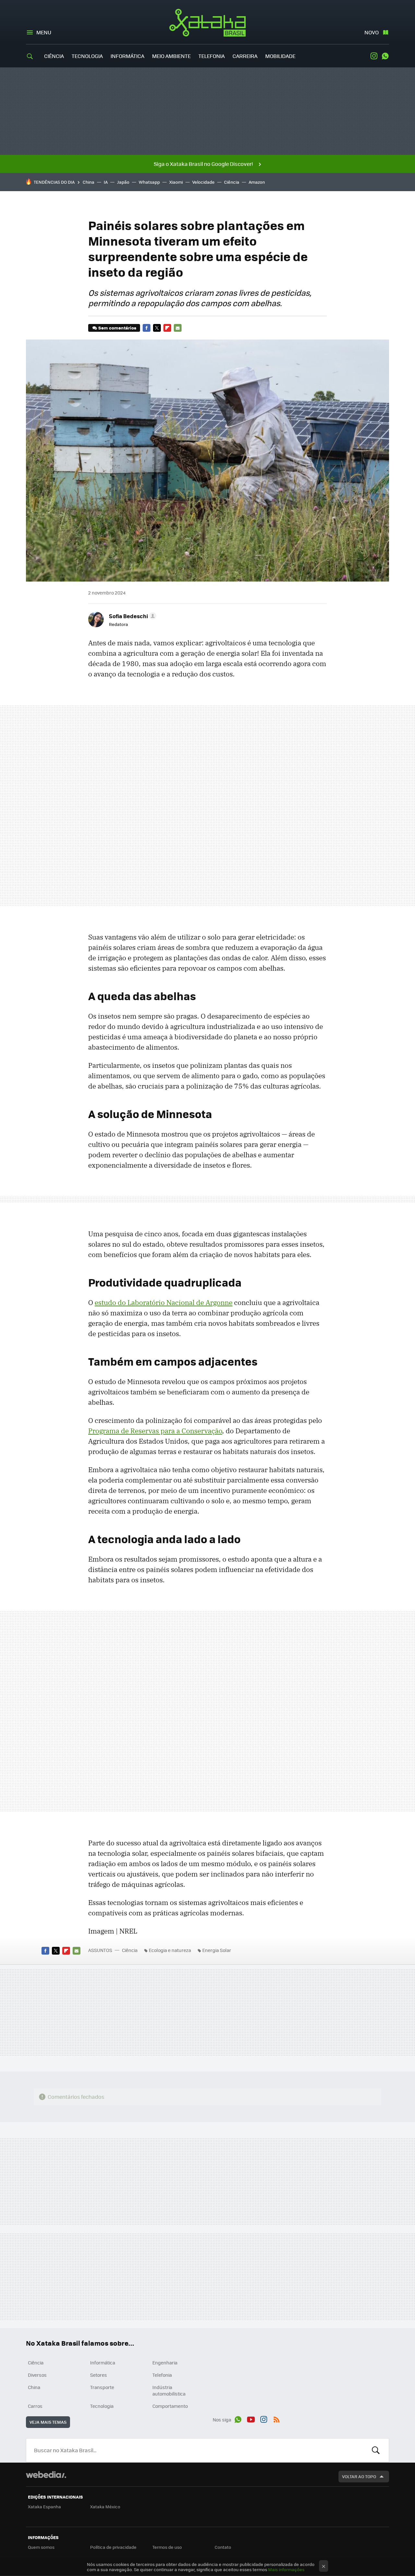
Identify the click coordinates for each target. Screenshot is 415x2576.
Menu (44, 32)
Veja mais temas (48, 2422)
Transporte (102, 2387)
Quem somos (41, 2547)
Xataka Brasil (208, 23)
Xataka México (105, 2507)
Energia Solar (217, 1950)
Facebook (147, 328)
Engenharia (165, 2362)
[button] (132, 616)
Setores (99, 2375)
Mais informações (286, 2569)
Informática (127, 56)
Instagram (374, 56)
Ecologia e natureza (170, 1950)
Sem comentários (117, 328)
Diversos (37, 2375)
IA (106, 182)
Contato (223, 2547)
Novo (372, 32)
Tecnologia (87, 56)
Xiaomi (176, 182)
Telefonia (212, 56)
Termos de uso (167, 2547)
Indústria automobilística (169, 2390)
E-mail (178, 328)
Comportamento (170, 2406)
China (89, 182)
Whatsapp (149, 182)
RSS (277, 2419)
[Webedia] (46, 2475)
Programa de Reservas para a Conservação (155, 1431)
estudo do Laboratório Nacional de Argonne (164, 1302)
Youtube (251, 2419)
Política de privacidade (113, 2547)
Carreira (245, 56)
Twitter (157, 328)
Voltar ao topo (359, 2476)
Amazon (257, 182)
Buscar (376, 2450)
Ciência (54, 56)
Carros (35, 2406)
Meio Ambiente (171, 56)
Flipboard (167, 328)
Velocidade (203, 182)
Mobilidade (280, 56)
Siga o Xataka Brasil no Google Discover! (203, 164)
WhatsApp (385, 56)
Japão (123, 182)
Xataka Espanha (44, 2507)
